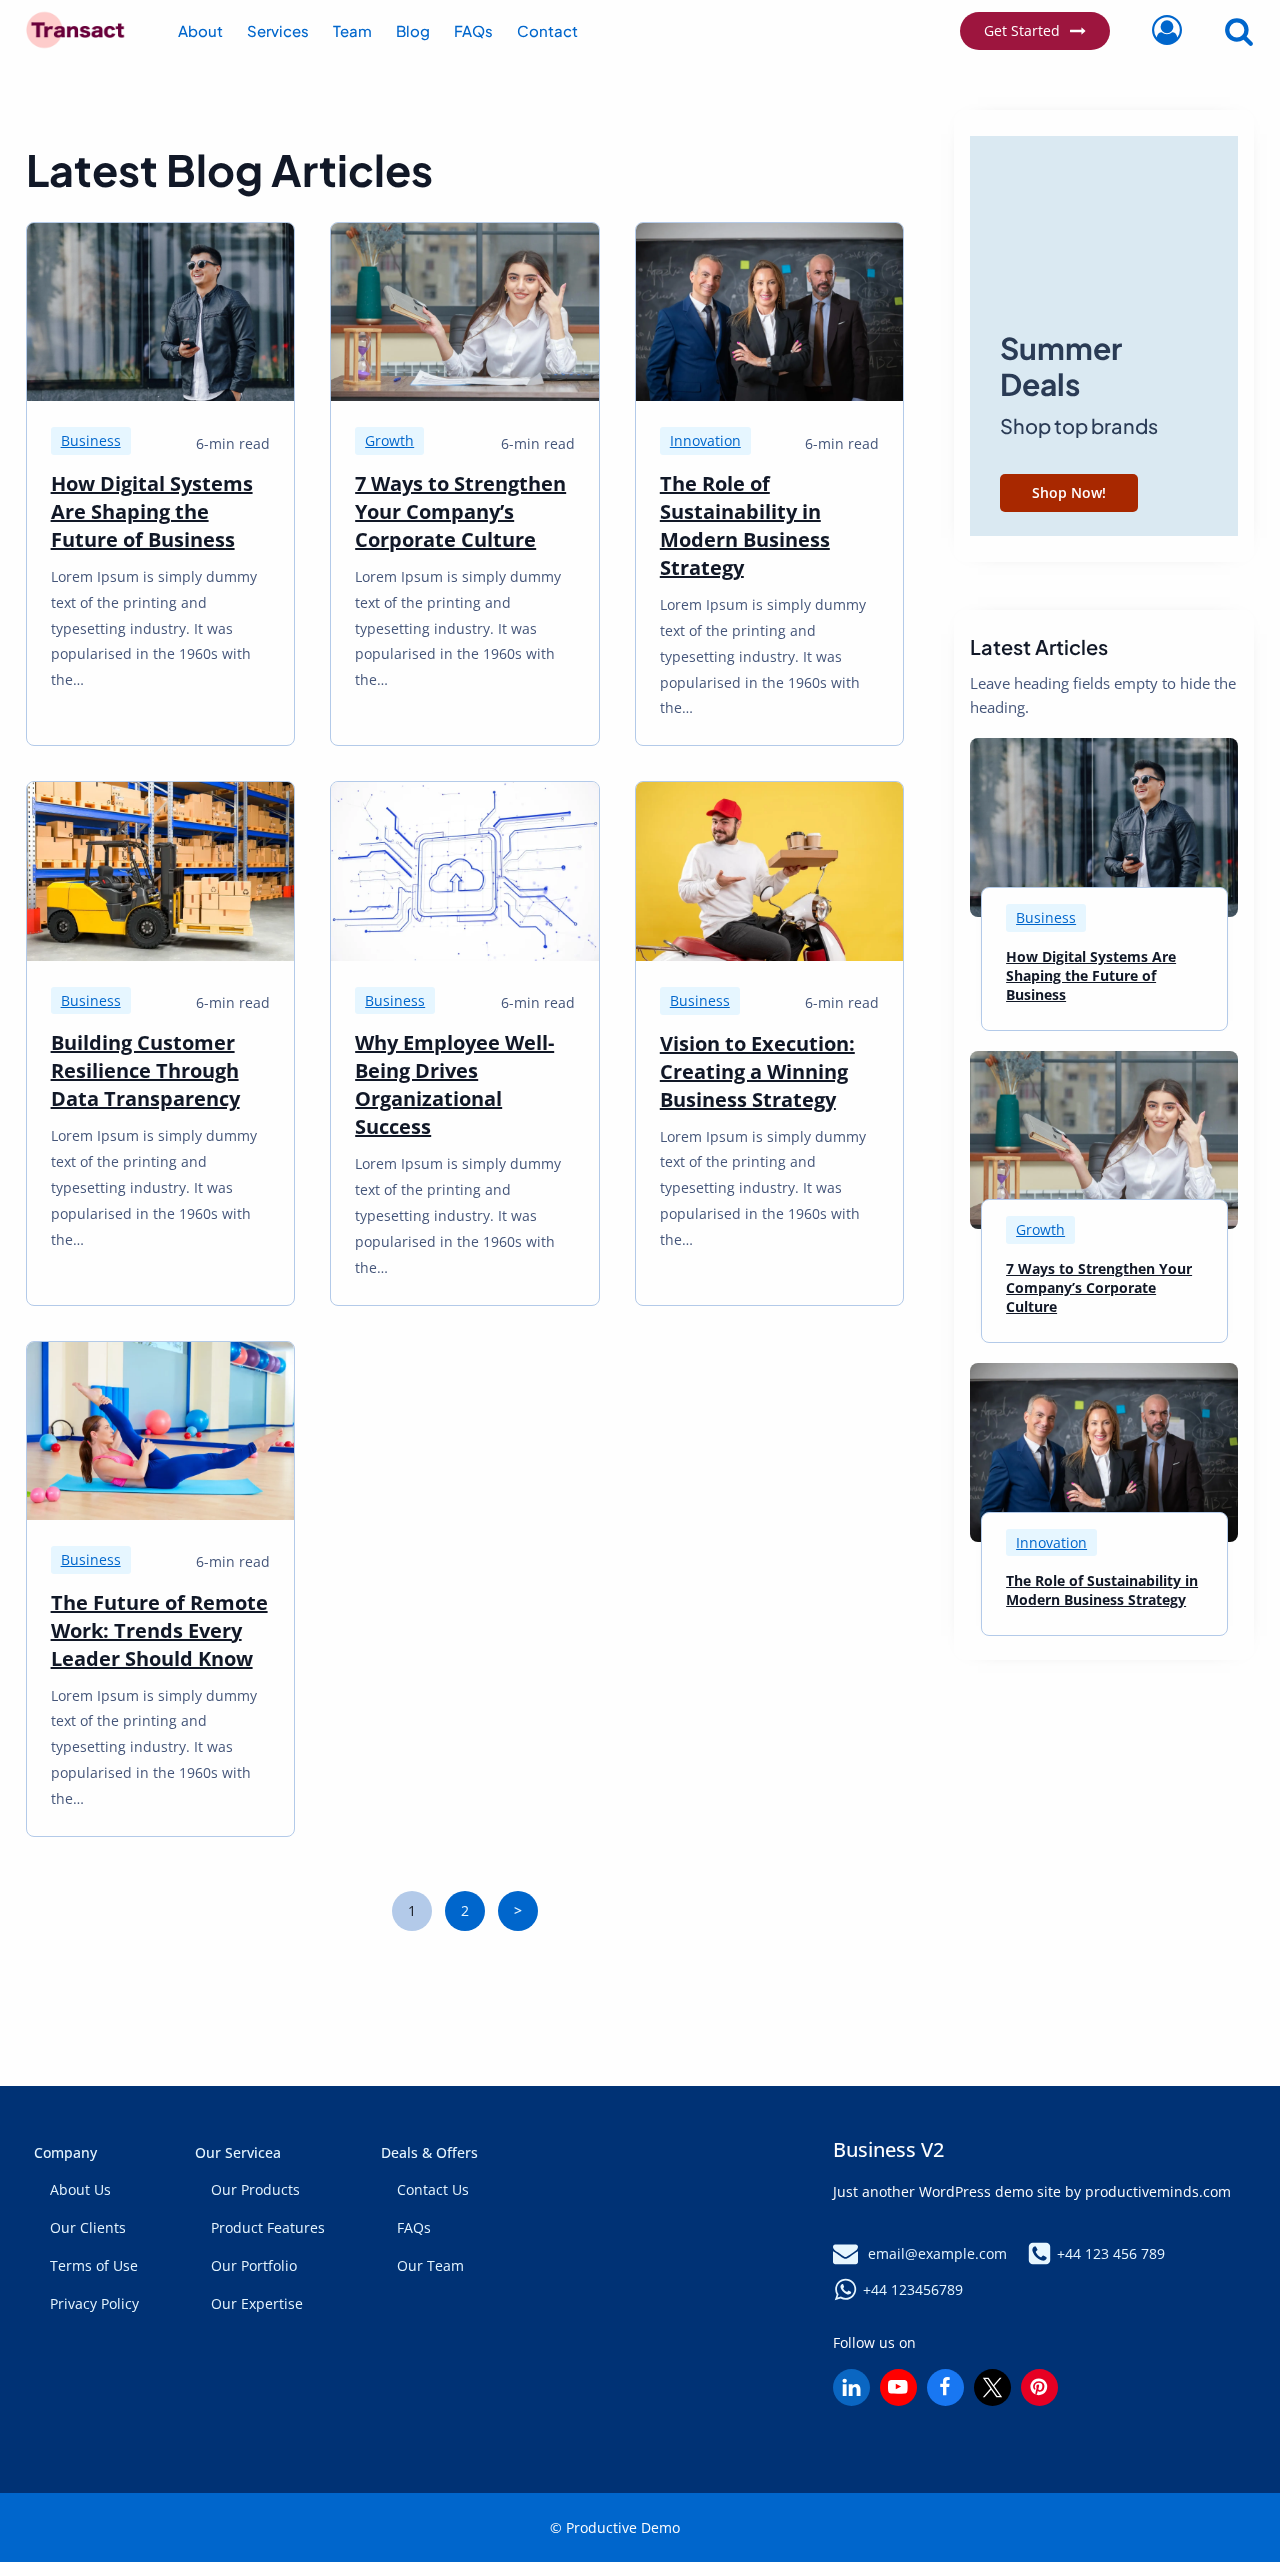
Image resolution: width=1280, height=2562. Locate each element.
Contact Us (433, 2189)
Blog (413, 31)
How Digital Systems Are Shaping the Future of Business (152, 511)
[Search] (1223, 31)
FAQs (473, 31)
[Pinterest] (1039, 2387)
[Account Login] (1167, 31)
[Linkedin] (851, 2387)
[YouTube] (898, 2387)
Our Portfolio (254, 2265)
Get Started (1022, 30)
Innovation (705, 440)
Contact (547, 31)
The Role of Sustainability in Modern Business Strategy (745, 525)
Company (65, 2152)
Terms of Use (94, 2265)
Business (91, 440)
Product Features (268, 2227)
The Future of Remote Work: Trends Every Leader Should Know (159, 1630)
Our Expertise (257, 2303)
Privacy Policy (94, 2303)
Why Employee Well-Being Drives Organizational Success (454, 1084)
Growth (389, 440)
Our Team (430, 2265)
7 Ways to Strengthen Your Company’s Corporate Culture (460, 511)
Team (352, 31)
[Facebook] (945, 2387)
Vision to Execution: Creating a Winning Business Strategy (757, 1071)
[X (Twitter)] (992, 2387)
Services (278, 31)
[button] (1005, 339)
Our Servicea (238, 2152)
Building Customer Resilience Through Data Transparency (145, 1070)
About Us (80, 2189)
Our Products (255, 2189)
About (200, 31)
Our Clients (88, 2227)
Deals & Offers (429, 2152)
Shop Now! (1069, 492)
